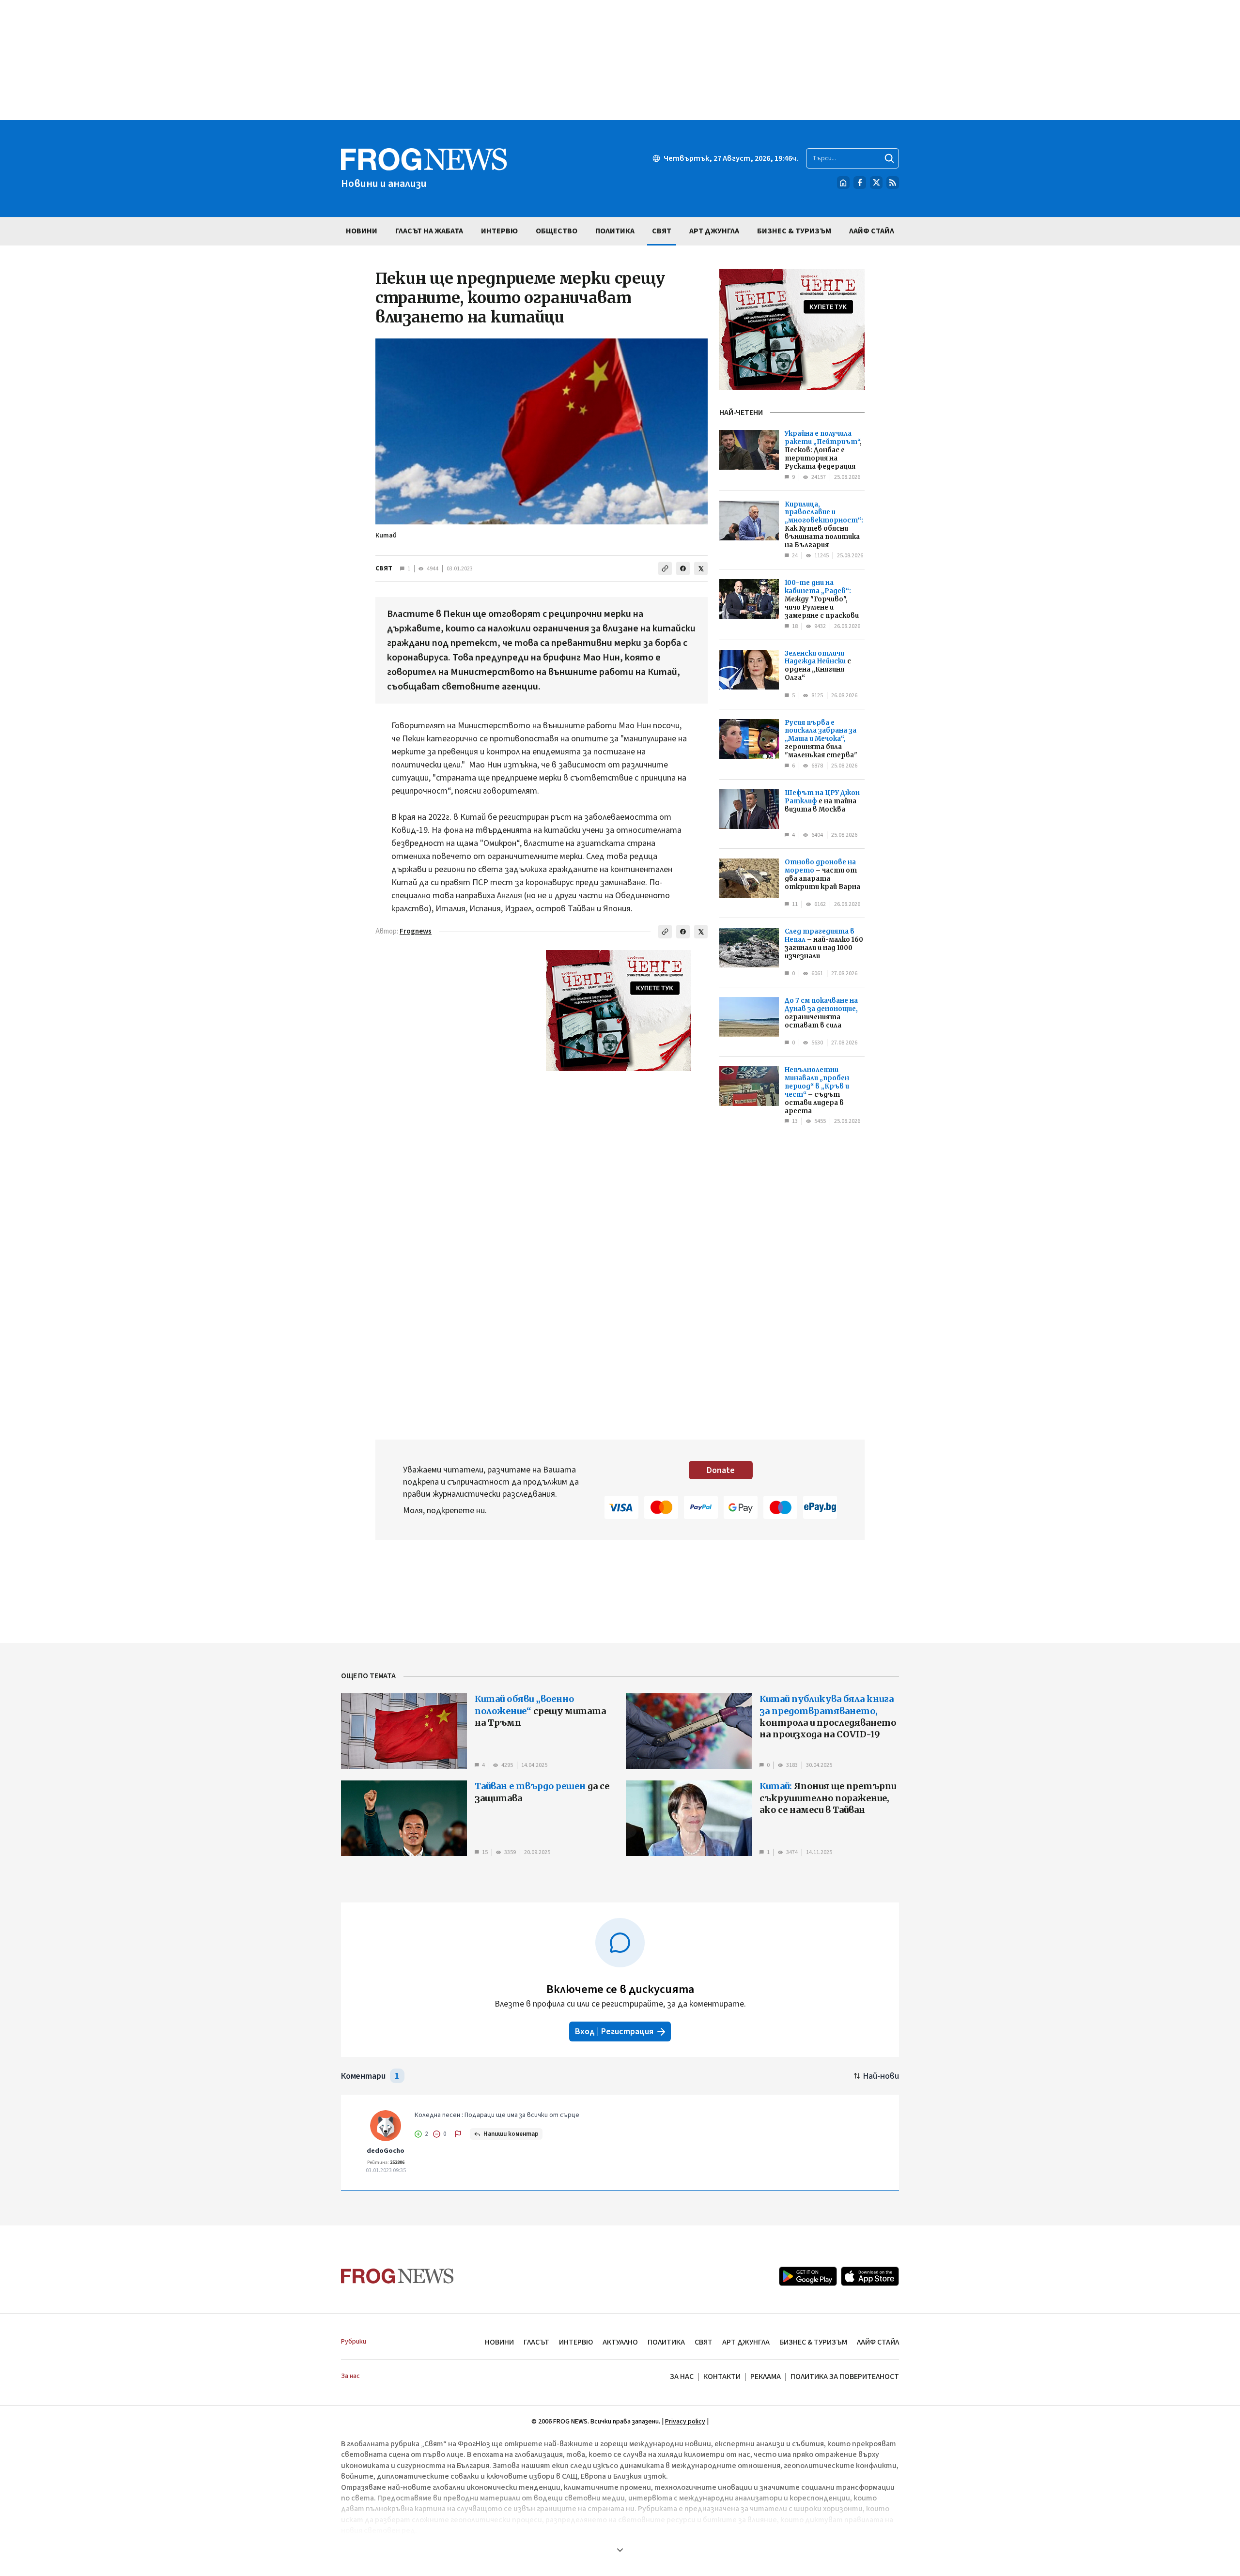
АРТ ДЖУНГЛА (746, 2342)
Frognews (416, 931)
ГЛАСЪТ (536, 2342)
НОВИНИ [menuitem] (362, 231)
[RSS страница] (893, 183)
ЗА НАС (682, 2377)
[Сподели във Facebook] (683, 568)
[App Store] (870, 2276)
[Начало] (843, 183)
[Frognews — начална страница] (397, 2276)
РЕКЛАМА (766, 2377)
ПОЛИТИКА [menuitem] (615, 231)
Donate (721, 1470)
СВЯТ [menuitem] (662, 231)
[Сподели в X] (701, 568)
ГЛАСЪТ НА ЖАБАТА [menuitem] (429, 231)
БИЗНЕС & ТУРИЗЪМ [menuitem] (794, 231)
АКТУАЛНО (620, 2342)
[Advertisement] (620, 60)
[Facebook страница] (860, 183)
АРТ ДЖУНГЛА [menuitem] (714, 231)
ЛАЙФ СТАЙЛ (878, 2342)
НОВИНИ (499, 2342)
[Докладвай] (458, 2134)
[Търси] (889, 158)
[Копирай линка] (665, 568)
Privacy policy (685, 2422)
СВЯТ (384, 568)
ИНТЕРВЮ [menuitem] (499, 231)
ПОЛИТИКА (666, 2342)
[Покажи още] (620, 2550)
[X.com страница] (876, 183)
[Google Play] (808, 2276)
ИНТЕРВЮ (576, 2342)
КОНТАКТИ (722, 2377)
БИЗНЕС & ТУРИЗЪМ (813, 2342)
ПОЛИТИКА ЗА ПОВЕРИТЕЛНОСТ (845, 2377)
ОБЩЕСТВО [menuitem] (557, 231)
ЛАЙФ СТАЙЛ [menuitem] (872, 231)
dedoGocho (386, 2151)
